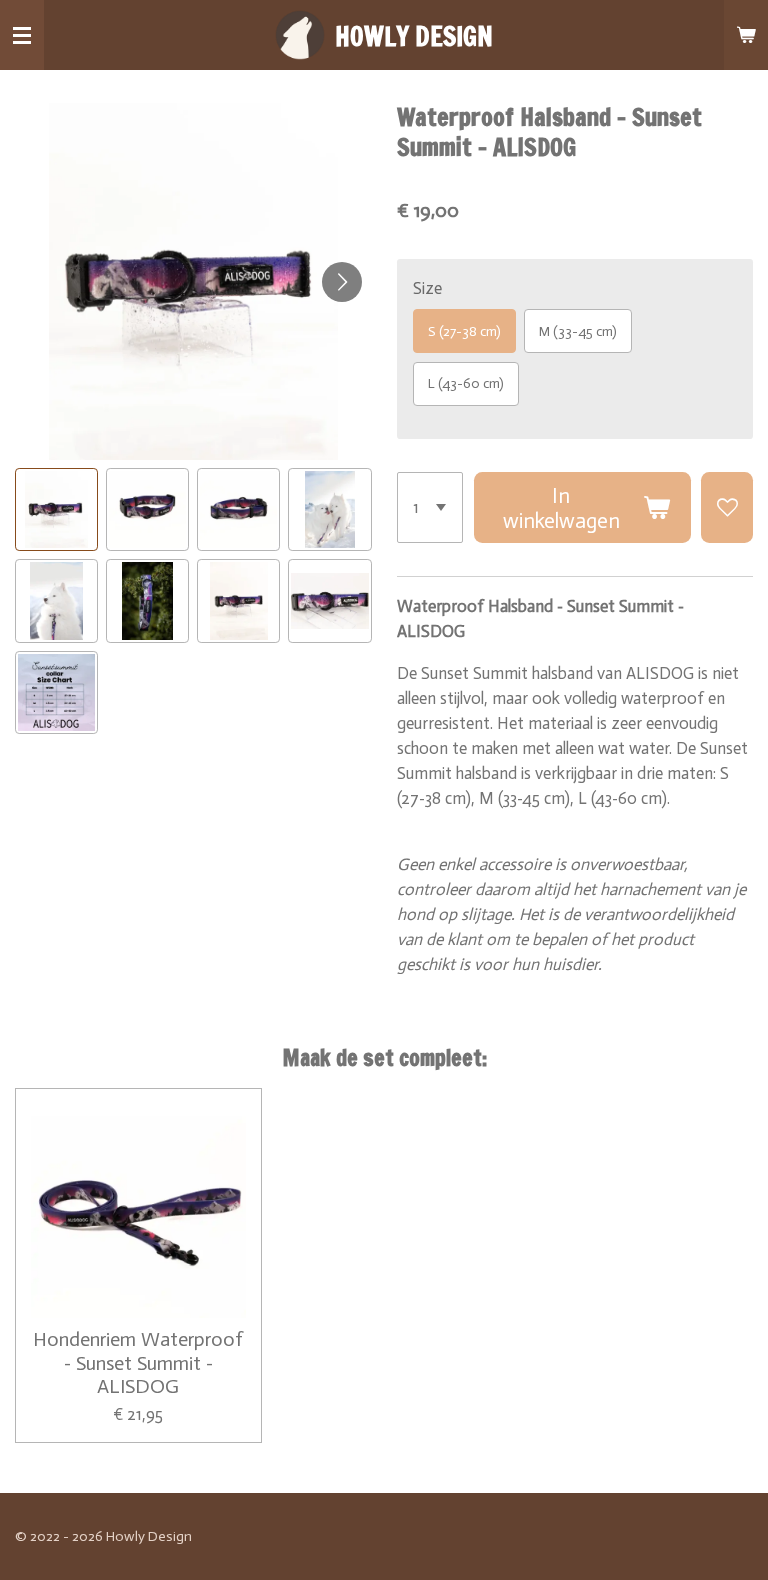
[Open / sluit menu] (22, 35)
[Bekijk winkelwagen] (746, 35)
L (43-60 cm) (466, 383)
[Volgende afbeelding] (342, 282)
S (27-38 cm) (464, 331)
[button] (56, 509)
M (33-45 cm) (578, 331)
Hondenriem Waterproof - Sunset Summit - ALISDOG (138, 1363)
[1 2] (430, 507)
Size (427, 288)
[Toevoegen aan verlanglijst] (727, 507)
